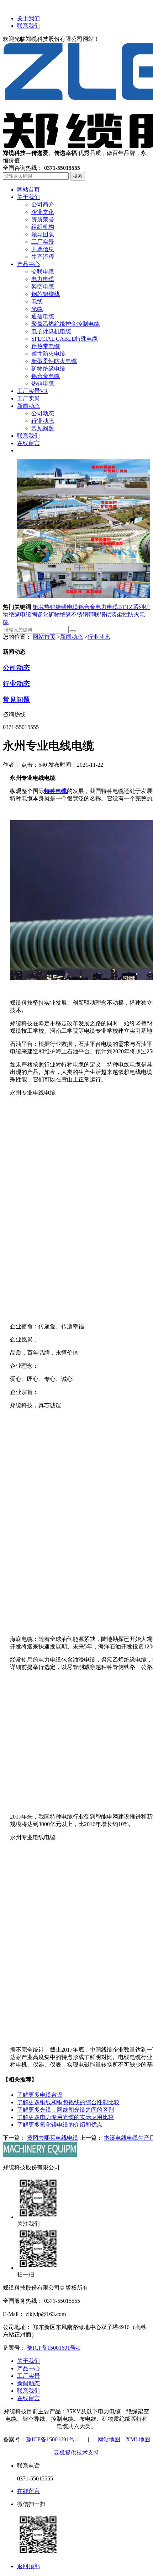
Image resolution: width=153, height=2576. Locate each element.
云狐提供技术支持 (76, 2453)
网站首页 (44, 637)
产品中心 (28, 2368)
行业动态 (99, 637)
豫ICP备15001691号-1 (54, 2348)
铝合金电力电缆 (98, 607)
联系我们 (28, 26)
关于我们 (28, 18)
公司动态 (16, 668)
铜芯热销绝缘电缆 (56, 607)
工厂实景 (28, 2376)
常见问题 (16, 700)
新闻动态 (72, 637)
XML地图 (138, 2439)
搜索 (78, 176)
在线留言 (28, 2398)
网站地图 (109, 2439)
